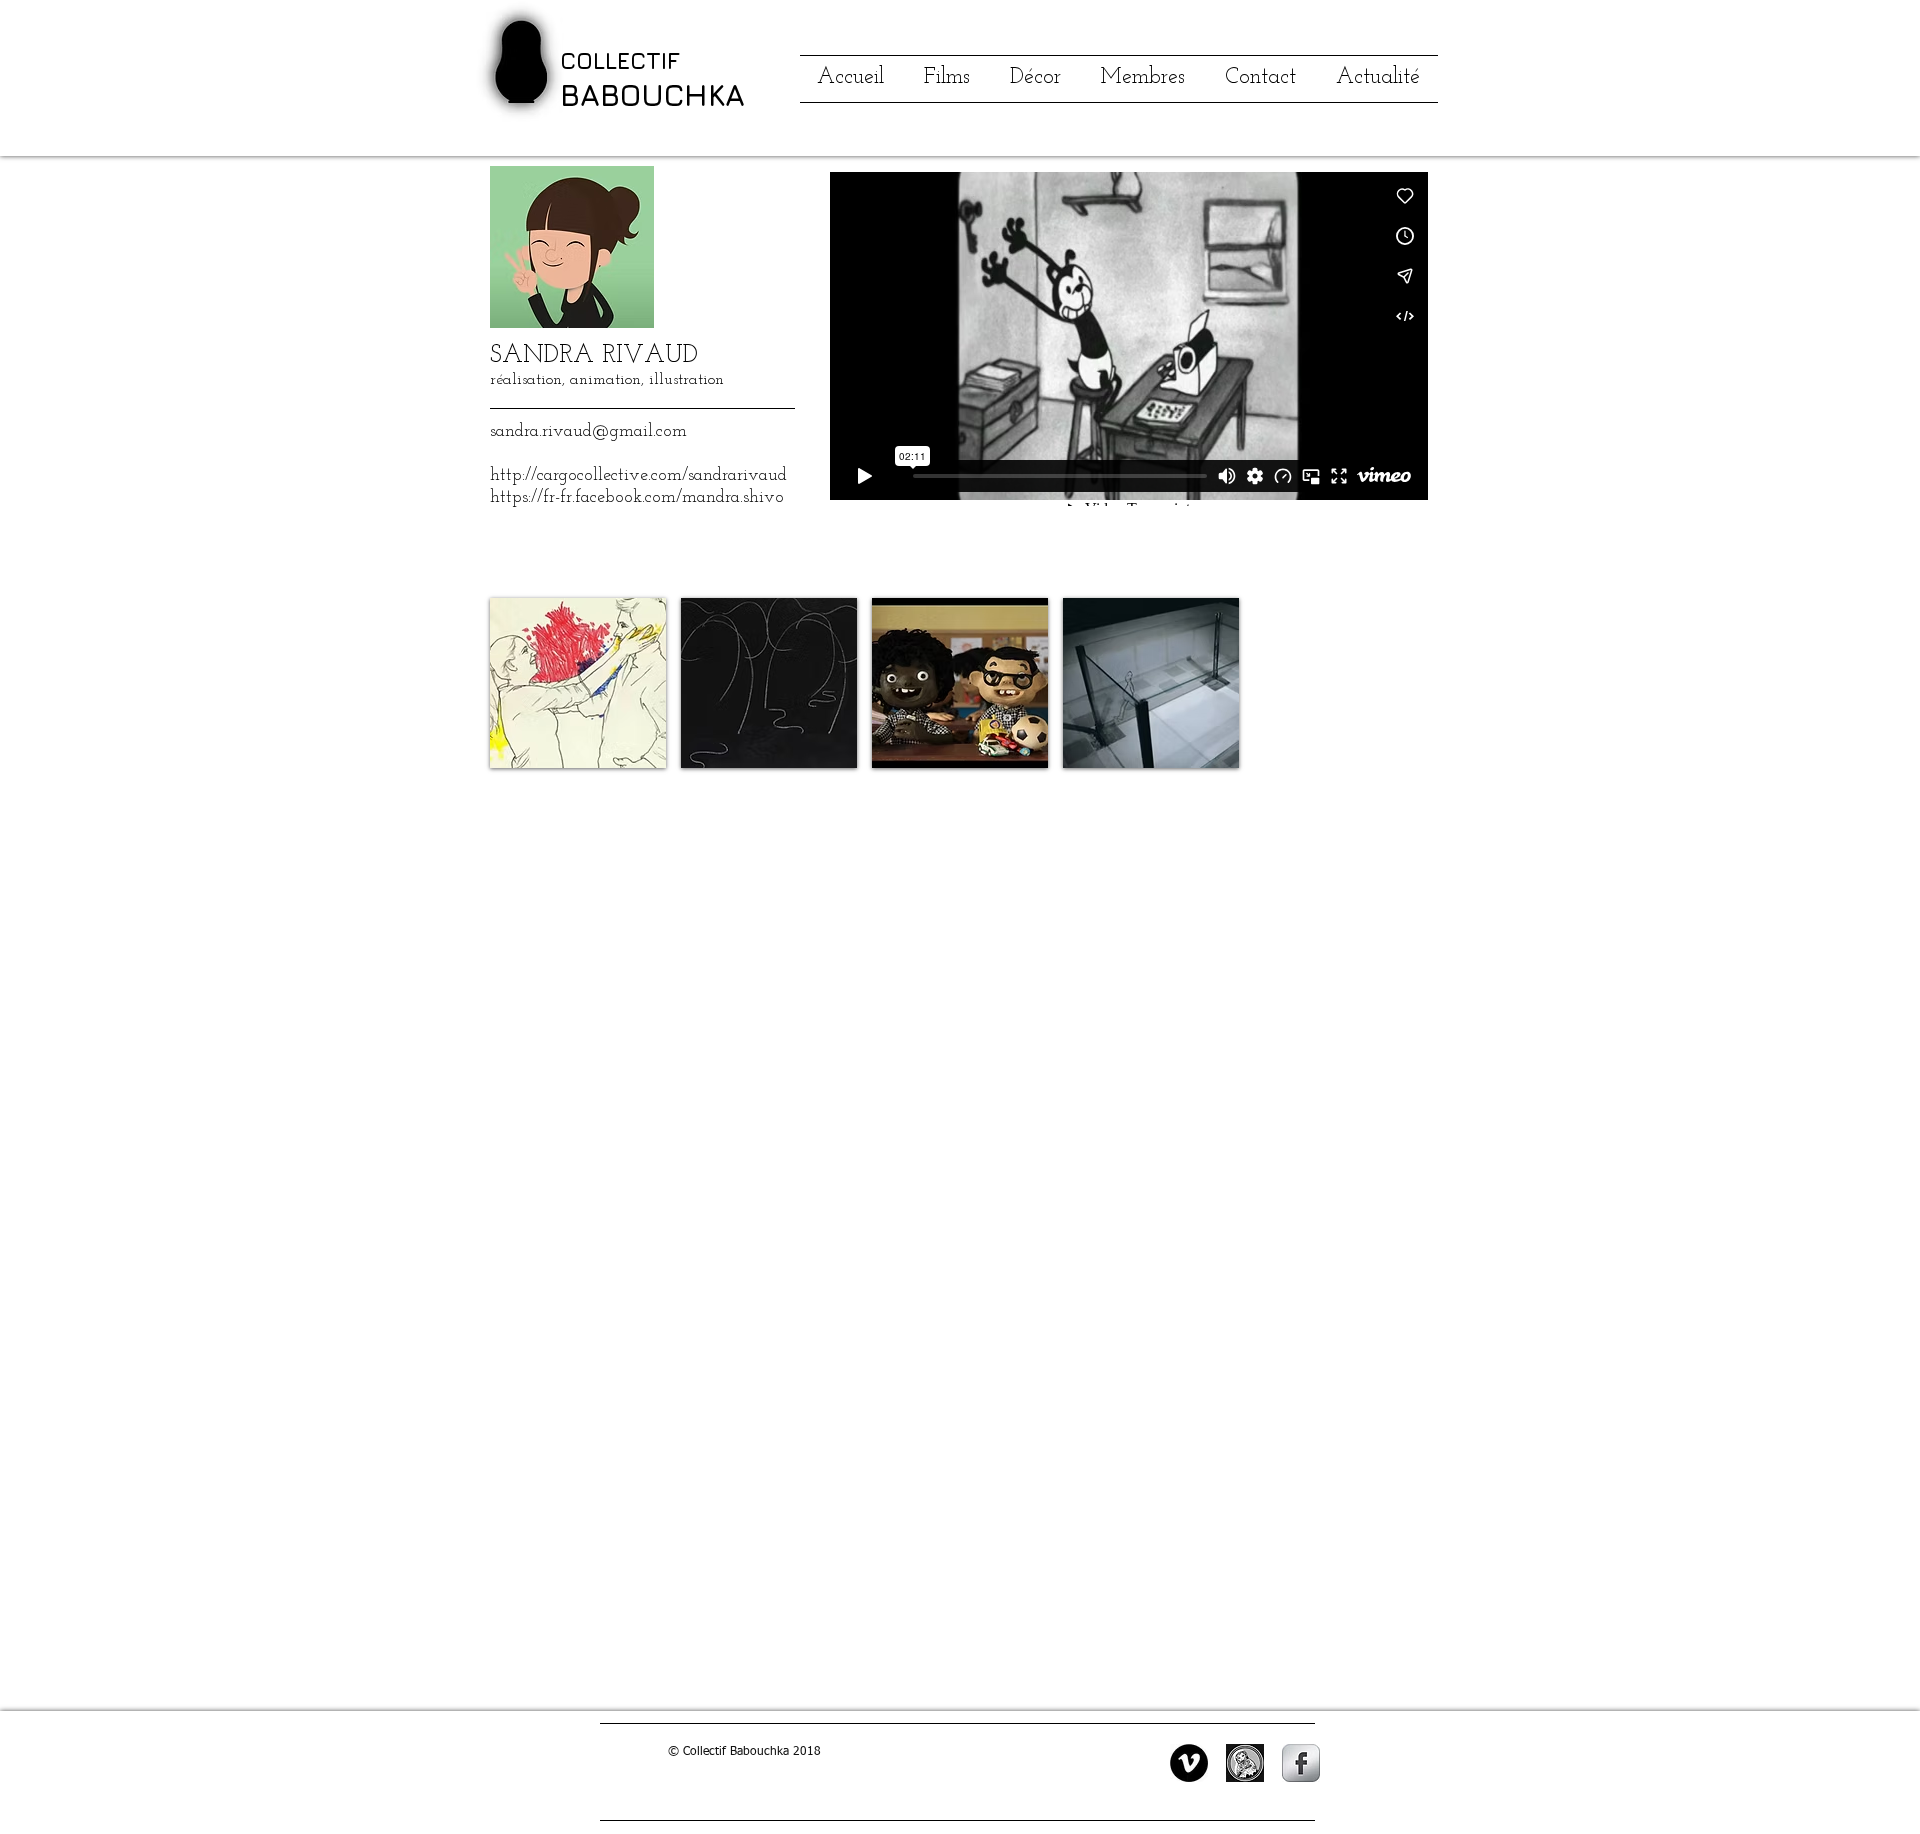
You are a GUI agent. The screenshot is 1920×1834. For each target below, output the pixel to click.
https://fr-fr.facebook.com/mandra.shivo (637, 498)
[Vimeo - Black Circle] (1189, 1763)
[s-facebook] (1301, 1763)
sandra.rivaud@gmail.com (588, 432)
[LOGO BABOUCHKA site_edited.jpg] (1245, 1763)
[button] (578, 683)
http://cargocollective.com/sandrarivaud (638, 476)
